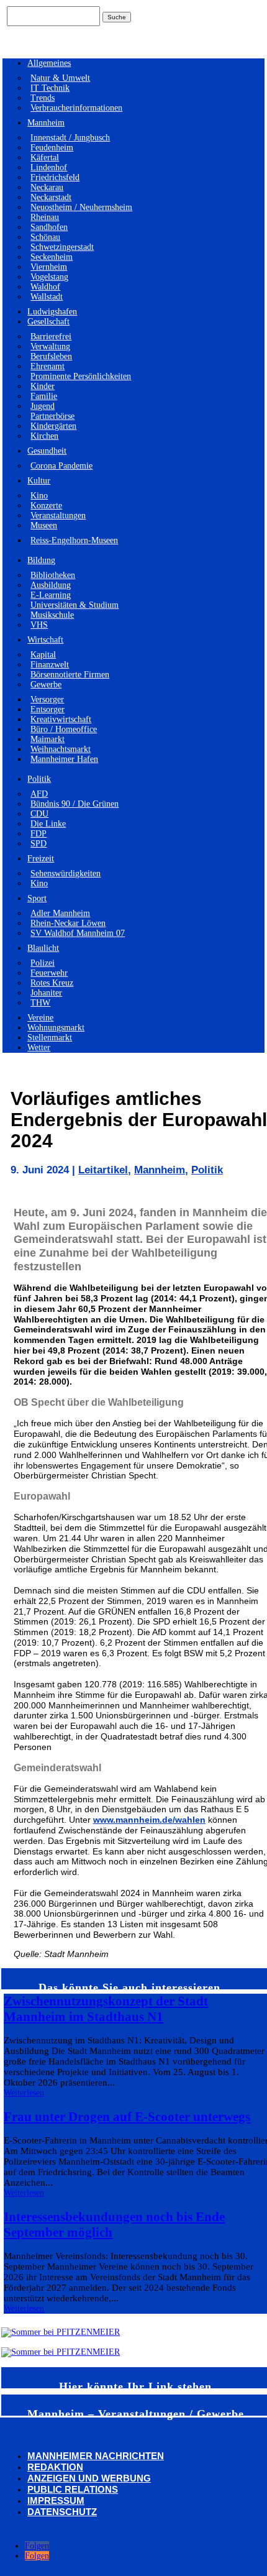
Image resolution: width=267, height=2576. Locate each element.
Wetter (39, 1047)
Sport (37, 898)
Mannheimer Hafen (64, 759)
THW (40, 1003)
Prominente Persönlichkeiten (81, 376)
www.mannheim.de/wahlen (149, 1820)
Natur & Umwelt (60, 78)
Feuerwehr (49, 973)
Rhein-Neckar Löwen (68, 923)
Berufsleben (51, 356)
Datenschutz (62, 2512)
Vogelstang (49, 277)
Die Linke (48, 824)
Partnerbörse (52, 416)
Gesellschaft (48, 322)
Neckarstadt (51, 197)
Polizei (43, 963)
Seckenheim (52, 257)
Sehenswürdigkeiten (66, 873)
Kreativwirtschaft (61, 719)
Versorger (47, 699)
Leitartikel (103, 1170)
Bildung (41, 560)
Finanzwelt (50, 665)
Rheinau (45, 217)
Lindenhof (49, 167)
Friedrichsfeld (55, 177)
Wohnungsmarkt (56, 1028)
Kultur (39, 481)
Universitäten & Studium (75, 605)
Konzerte (46, 506)
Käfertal (45, 158)
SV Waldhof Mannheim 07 (78, 933)
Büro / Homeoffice (64, 729)
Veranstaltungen (58, 516)
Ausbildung (51, 585)
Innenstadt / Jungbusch (70, 138)
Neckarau (47, 187)
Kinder (43, 386)
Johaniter (46, 993)
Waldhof (45, 287)
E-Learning (51, 595)
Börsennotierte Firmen (70, 675)
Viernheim (49, 267)
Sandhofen (49, 227)
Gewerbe (46, 685)
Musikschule (52, 615)
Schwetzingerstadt (62, 247)
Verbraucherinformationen (76, 108)
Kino (39, 496)
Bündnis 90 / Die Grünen (75, 804)
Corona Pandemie (61, 466)
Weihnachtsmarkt (61, 749)
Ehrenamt (48, 366)
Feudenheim (52, 148)
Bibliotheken (53, 575)
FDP (38, 834)
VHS (39, 625)
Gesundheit (47, 451)
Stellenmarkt (50, 1038)
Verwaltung (50, 346)
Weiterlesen (24, 2093)
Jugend (43, 406)
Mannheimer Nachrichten (96, 2456)
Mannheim (46, 123)
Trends (43, 98)
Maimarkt (48, 739)
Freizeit (41, 859)
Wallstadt (47, 297)
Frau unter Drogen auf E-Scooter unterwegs (127, 2117)
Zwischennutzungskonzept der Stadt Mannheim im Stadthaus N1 (106, 2009)
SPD (38, 844)
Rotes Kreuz (52, 983)
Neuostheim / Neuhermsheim (81, 207)
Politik (39, 779)
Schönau (45, 237)
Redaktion (55, 2467)
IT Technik (50, 88)
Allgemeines (49, 63)
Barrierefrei (51, 337)
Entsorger (48, 709)
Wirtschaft (45, 640)
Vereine (40, 1018)
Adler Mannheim (60, 913)
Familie (44, 396)
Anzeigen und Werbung (89, 2478)
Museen (44, 525)
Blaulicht (43, 948)
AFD (39, 794)
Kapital (43, 655)
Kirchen (44, 436)
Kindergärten (53, 426)
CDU (39, 814)
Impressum (56, 2500)
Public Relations (73, 2489)
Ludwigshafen (52, 312)
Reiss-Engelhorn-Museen (74, 540)
